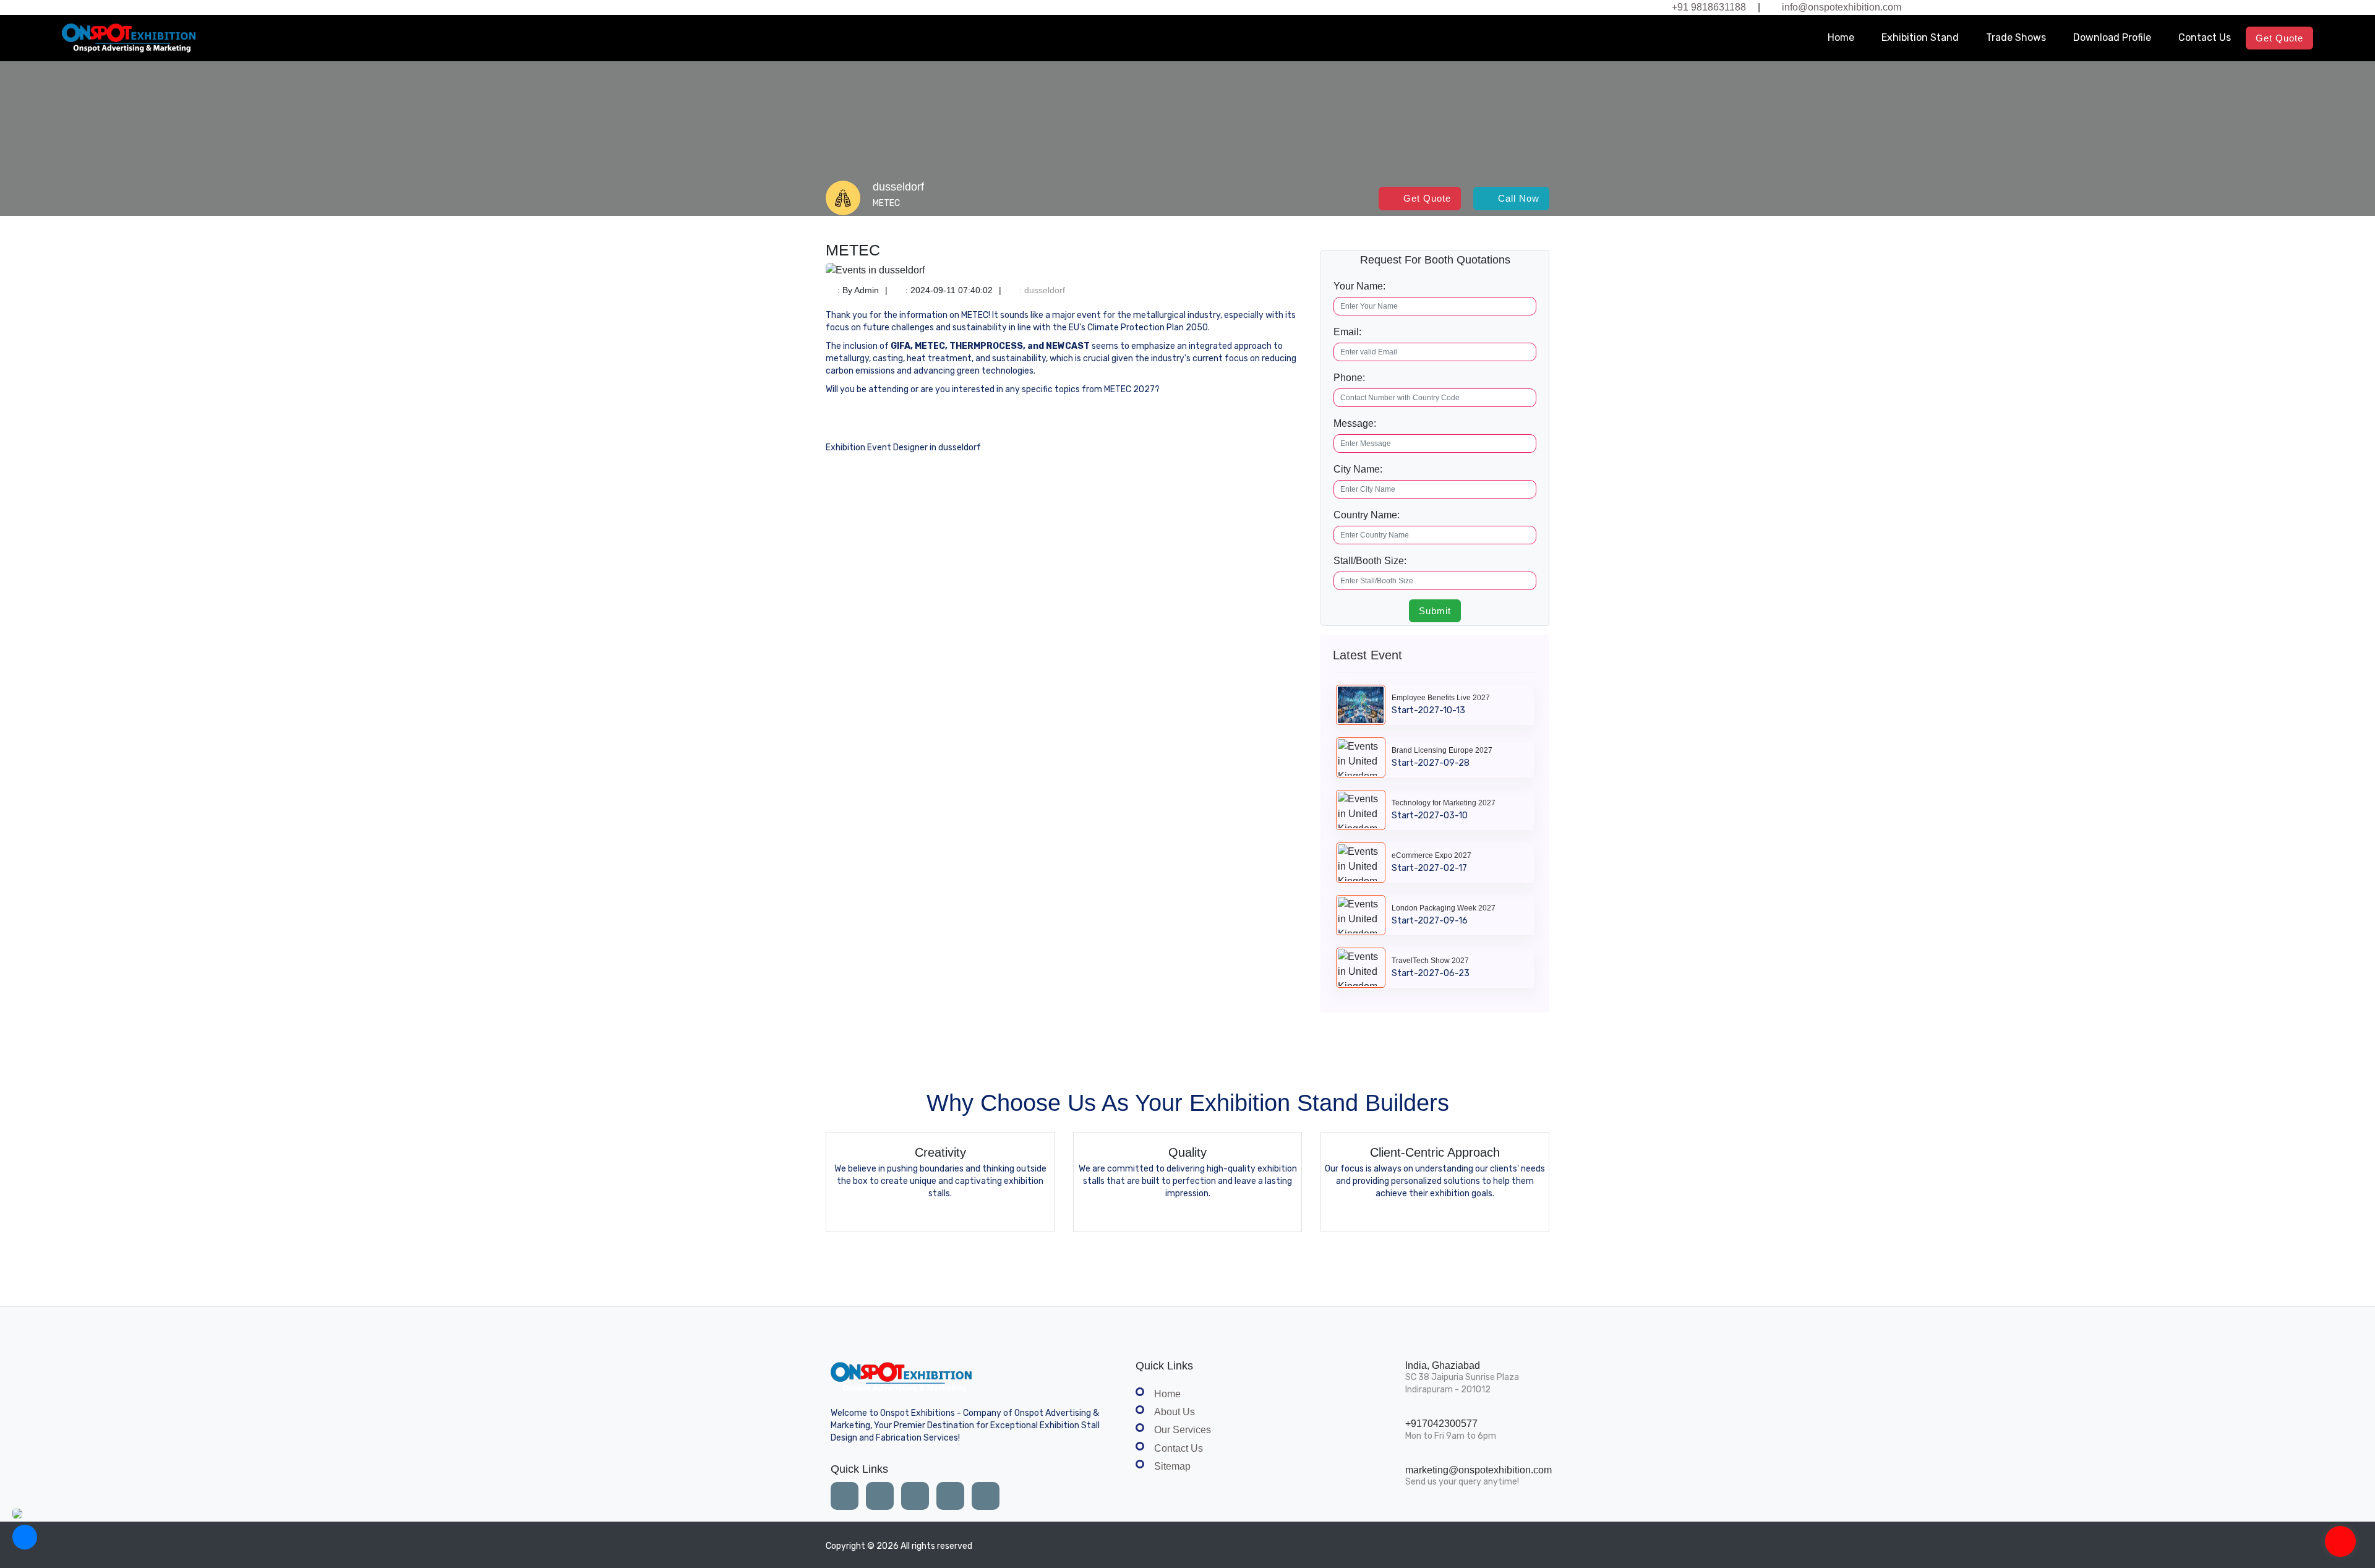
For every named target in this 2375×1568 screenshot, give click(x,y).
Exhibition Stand (1920, 37)
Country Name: (1367, 515)
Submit (1435, 611)
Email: (1347, 332)
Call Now (1519, 198)
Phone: (1349, 378)
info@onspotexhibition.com (1842, 7)
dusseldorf (898, 187)
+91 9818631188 (1709, 7)
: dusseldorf (1041, 290)
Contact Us (2205, 37)
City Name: (1358, 469)
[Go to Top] (2340, 1543)
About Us (1175, 1412)
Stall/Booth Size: (1370, 561)
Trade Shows (2016, 37)
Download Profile (2112, 37)
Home (1841, 37)
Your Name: (1359, 286)
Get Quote (2279, 38)
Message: (1355, 423)
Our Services (1183, 1430)
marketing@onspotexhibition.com (1478, 1470)
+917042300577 (1441, 1424)
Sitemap (1172, 1466)
